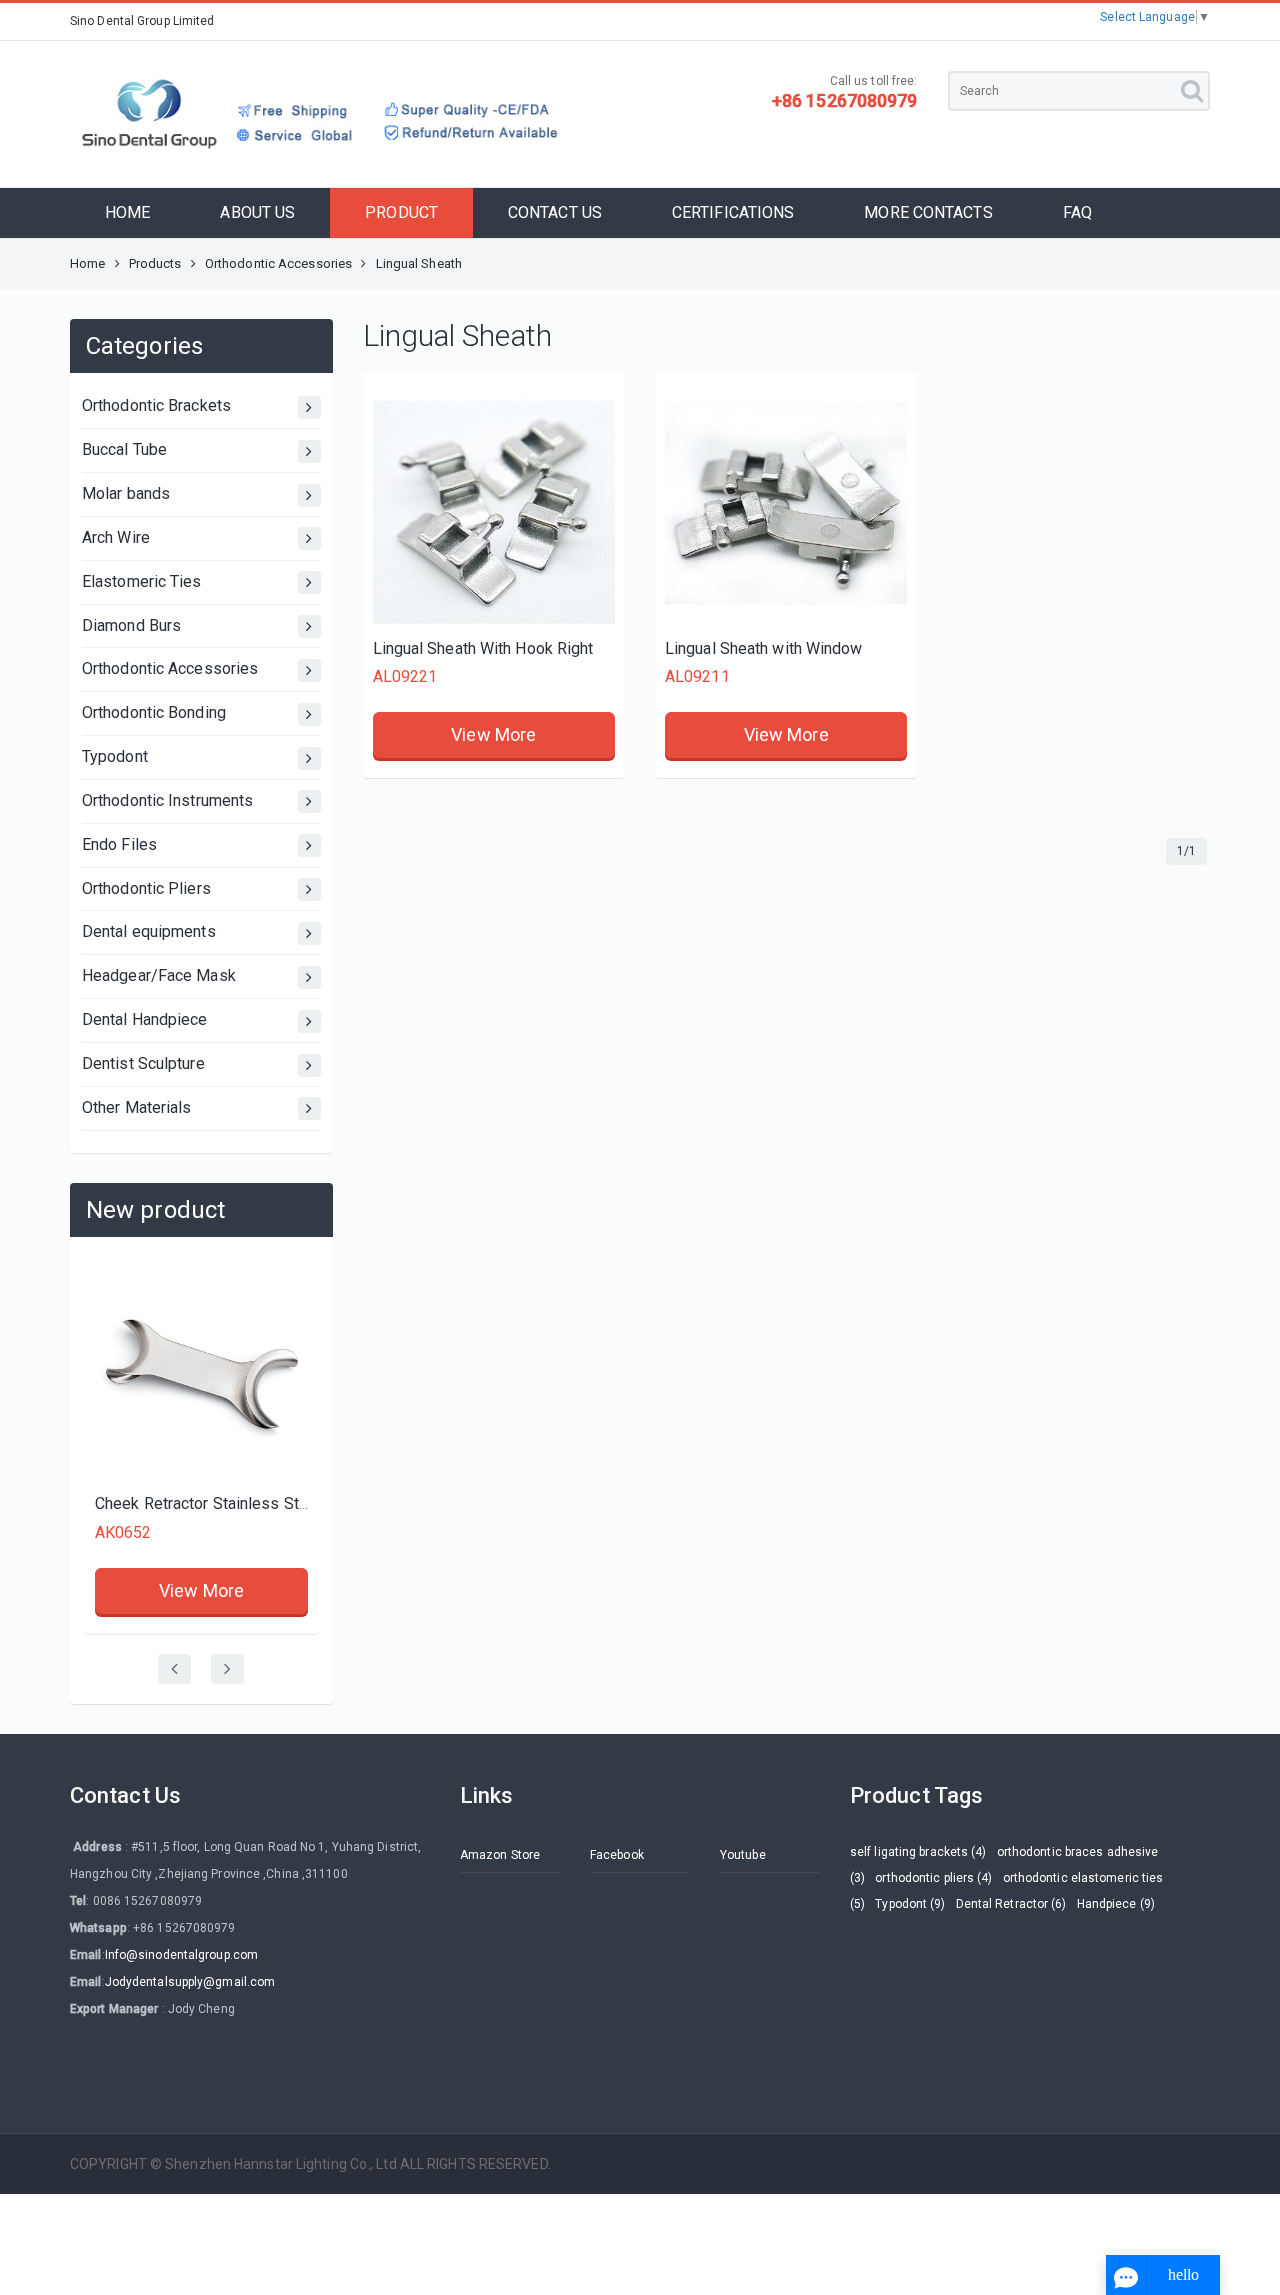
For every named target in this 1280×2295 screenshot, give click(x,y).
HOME (127, 212)
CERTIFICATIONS (733, 212)
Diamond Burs (131, 625)
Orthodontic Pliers (146, 888)
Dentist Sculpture (143, 1063)
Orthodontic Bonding (154, 712)
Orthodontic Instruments (167, 800)
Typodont (115, 756)
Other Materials (137, 1107)
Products (155, 263)
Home (87, 263)
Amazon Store (500, 1855)
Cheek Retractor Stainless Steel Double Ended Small (245, 1503)
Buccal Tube (124, 449)
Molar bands (126, 493)
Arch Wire (116, 537)
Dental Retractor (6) (1011, 1904)
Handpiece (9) (1116, 1904)
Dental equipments (149, 931)
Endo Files (119, 844)
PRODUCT (401, 212)
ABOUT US (257, 212)
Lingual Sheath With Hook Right (483, 648)
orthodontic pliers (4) (933, 1878)
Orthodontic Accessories (278, 263)
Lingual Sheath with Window (764, 648)
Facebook (617, 1855)
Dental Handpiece (145, 1019)
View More (165, 1590)
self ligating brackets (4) (918, 1852)
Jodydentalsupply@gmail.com (190, 1982)
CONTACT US (555, 212)
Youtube (743, 1855)
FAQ (1077, 212)
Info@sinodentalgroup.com (181, 1955)
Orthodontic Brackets (156, 405)
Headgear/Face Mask (159, 975)
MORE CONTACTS (928, 212)
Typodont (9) (910, 1904)
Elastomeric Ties (142, 581)
